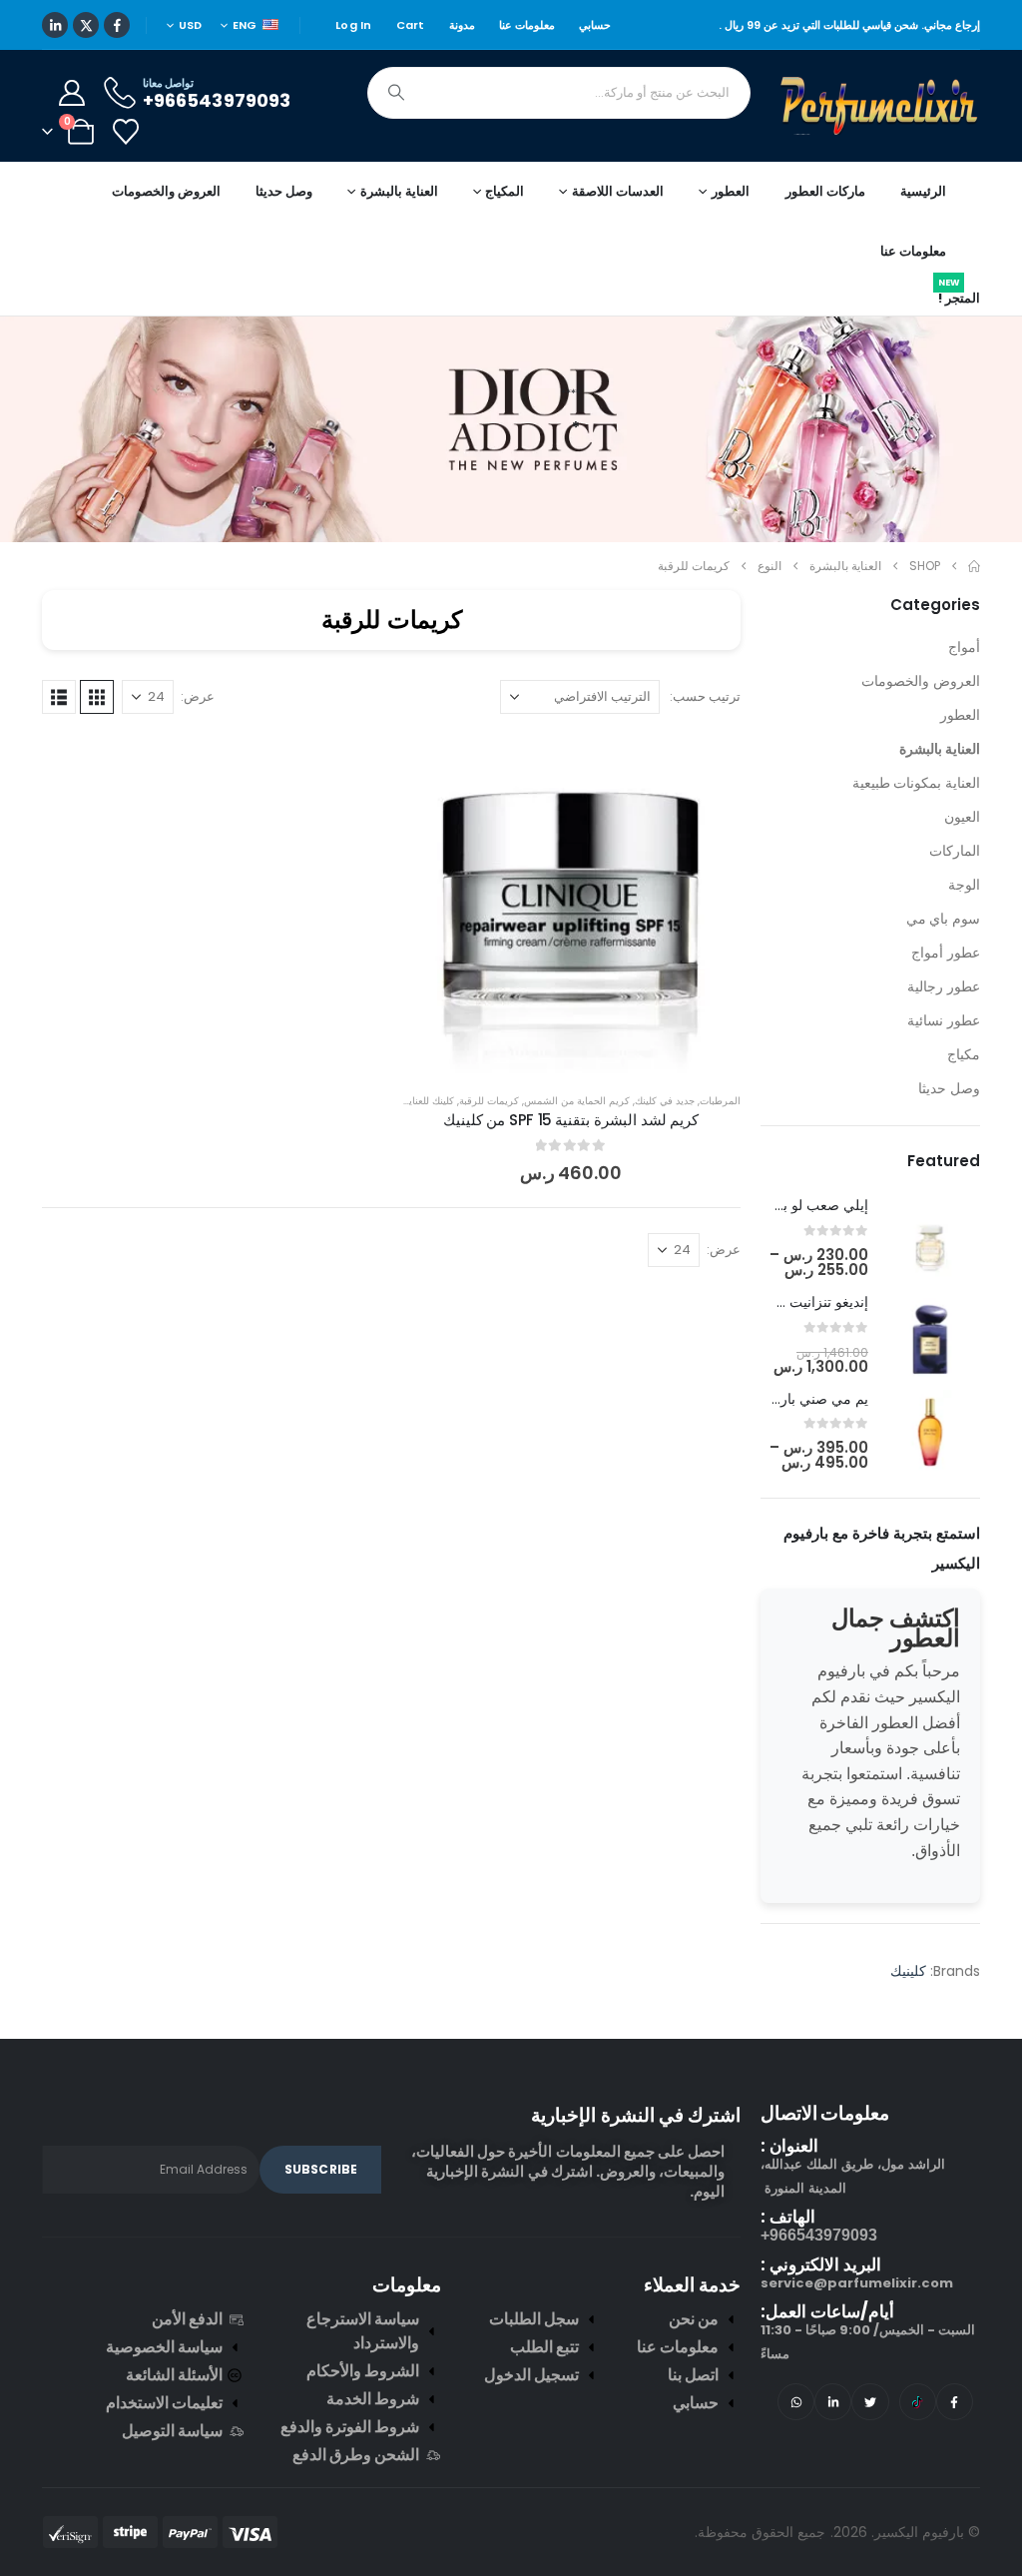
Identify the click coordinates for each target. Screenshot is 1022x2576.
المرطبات (720, 1151)
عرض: (198, 746)
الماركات (955, 901)
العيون (962, 867)
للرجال (431, 25)
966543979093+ (819, 2285)
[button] (97, 747)
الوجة (964, 935)
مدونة (462, 75)
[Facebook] (117, 75)
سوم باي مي (943, 968)
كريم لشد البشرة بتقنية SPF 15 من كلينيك (571, 1170)
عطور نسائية (944, 1070)
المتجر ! (959, 344)
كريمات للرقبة (489, 1151)
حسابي (595, 75)
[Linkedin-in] (833, 2452)
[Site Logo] (880, 156)
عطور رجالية (944, 1036)
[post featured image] (938, 1296)
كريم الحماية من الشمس (577, 1151)
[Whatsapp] (796, 2452)
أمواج (964, 697)
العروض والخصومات (166, 241)
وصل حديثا (284, 241)
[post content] (571, 954)
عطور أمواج (946, 1002)
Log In (354, 75)
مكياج (964, 1104)
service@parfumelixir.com (857, 2333)
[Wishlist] (125, 182)
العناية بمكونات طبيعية (916, 833)
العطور (960, 765)
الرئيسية (923, 241)
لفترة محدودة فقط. (281, 24)
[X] (86, 75)
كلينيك (908, 2075)
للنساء (360, 25)
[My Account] (71, 143)
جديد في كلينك (665, 1151)
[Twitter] (870, 2452)
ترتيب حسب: (705, 746)
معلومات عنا (527, 75)
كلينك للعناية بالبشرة (412, 1151)
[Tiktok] (918, 2452)
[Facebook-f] (955, 2452)
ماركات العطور (825, 241)
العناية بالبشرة (940, 799)
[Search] (396, 143)
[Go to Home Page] (974, 616)
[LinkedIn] (55, 75)
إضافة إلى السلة (555, 1103)
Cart (411, 75)
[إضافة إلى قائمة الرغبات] (711, 814)
